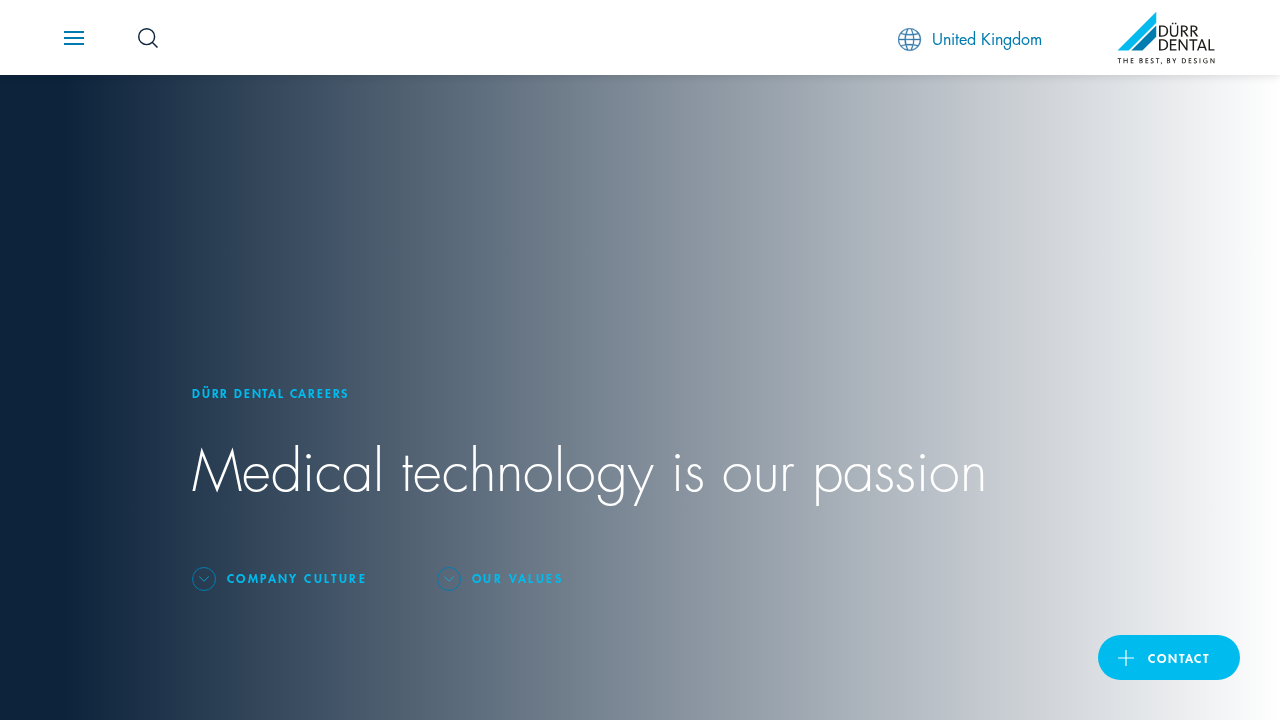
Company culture (297, 577)
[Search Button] (148, 38)
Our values (517, 577)
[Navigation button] (74, 38)
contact (1179, 657)
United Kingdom (987, 37)
